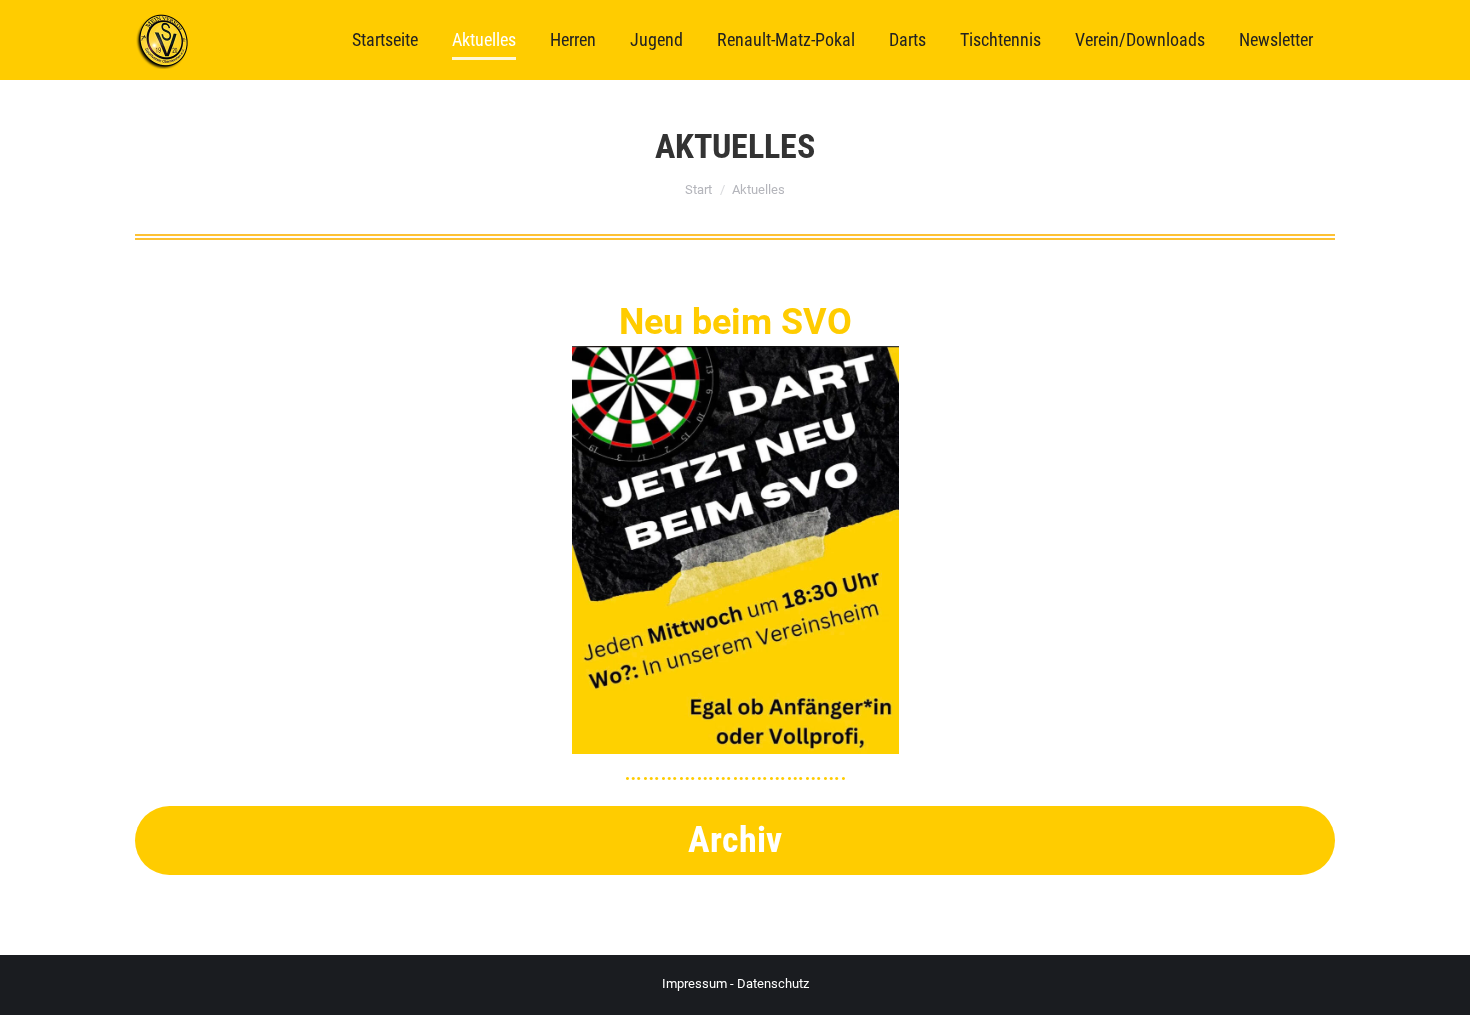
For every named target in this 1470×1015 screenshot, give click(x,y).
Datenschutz (773, 983)
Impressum (694, 983)
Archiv (735, 840)
